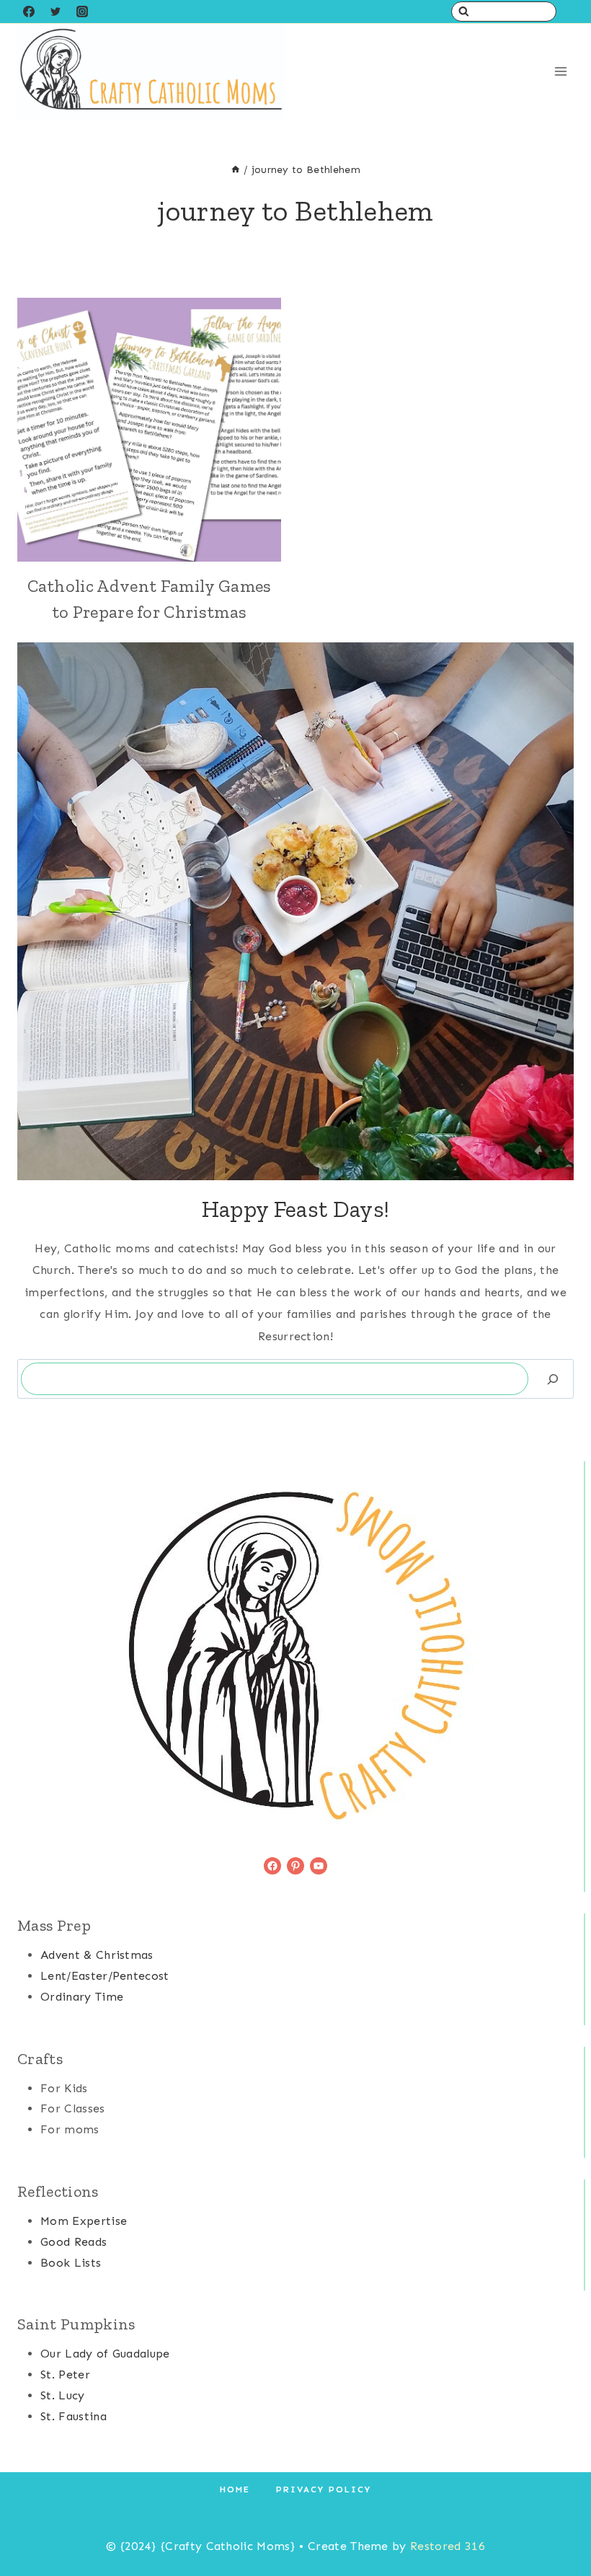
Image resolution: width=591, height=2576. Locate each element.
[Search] (553, 1379)
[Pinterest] (308, 2513)
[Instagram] (82, 12)
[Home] (236, 170)
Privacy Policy (324, 2489)
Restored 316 (448, 2546)
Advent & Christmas (97, 1955)
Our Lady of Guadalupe (105, 2354)
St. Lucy (63, 2395)
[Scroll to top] (557, 2521)
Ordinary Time (82, 1997)
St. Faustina (74, 2416)
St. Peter (65, 2374)
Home (235, 2489)
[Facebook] (29, 12)
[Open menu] (560, 72)
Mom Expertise (84, 2221)
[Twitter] (55, 12)
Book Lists (71, 2263)
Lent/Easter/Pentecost (105, 1976)
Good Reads (74, 2242)
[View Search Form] (504, 12)
